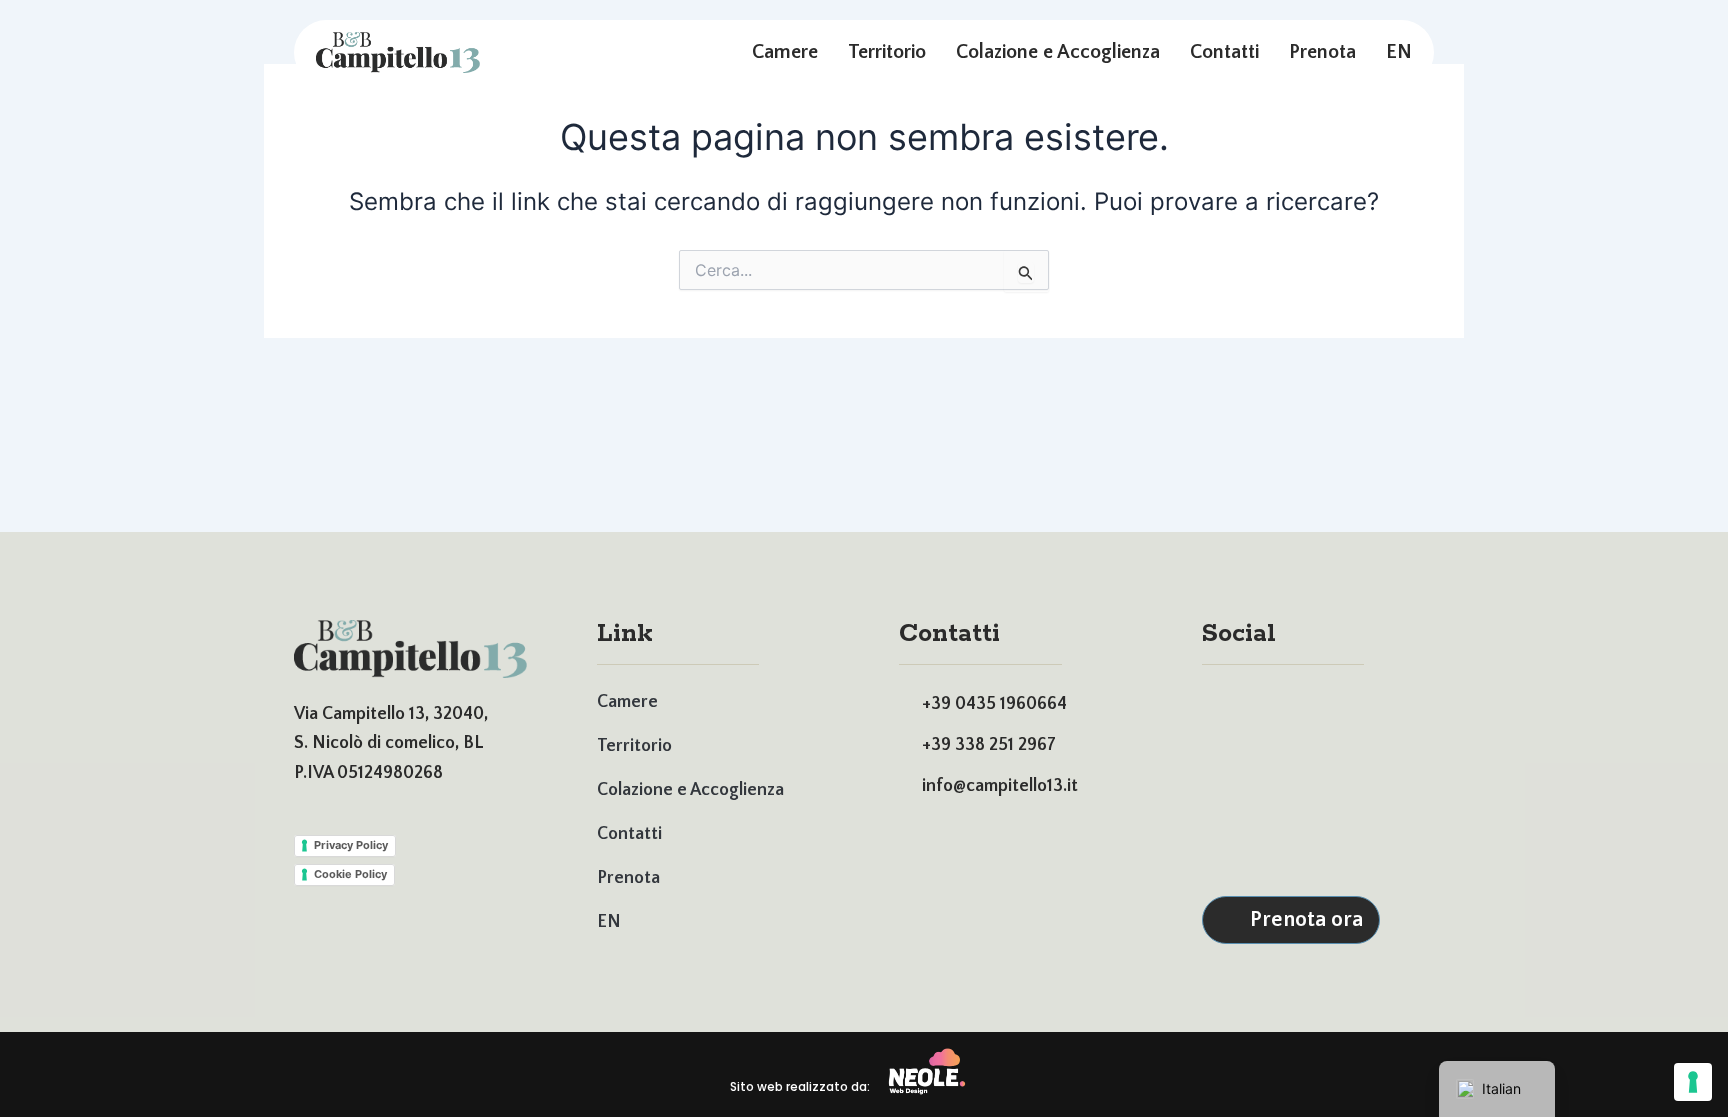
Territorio (887, 52)
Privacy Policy (351, 845)
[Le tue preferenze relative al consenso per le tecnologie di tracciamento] (1693, 1082)
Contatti (1224, 52)
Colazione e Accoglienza (1058, 52)
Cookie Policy (350, 874)
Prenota (1322, 52)
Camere (785, 52)
